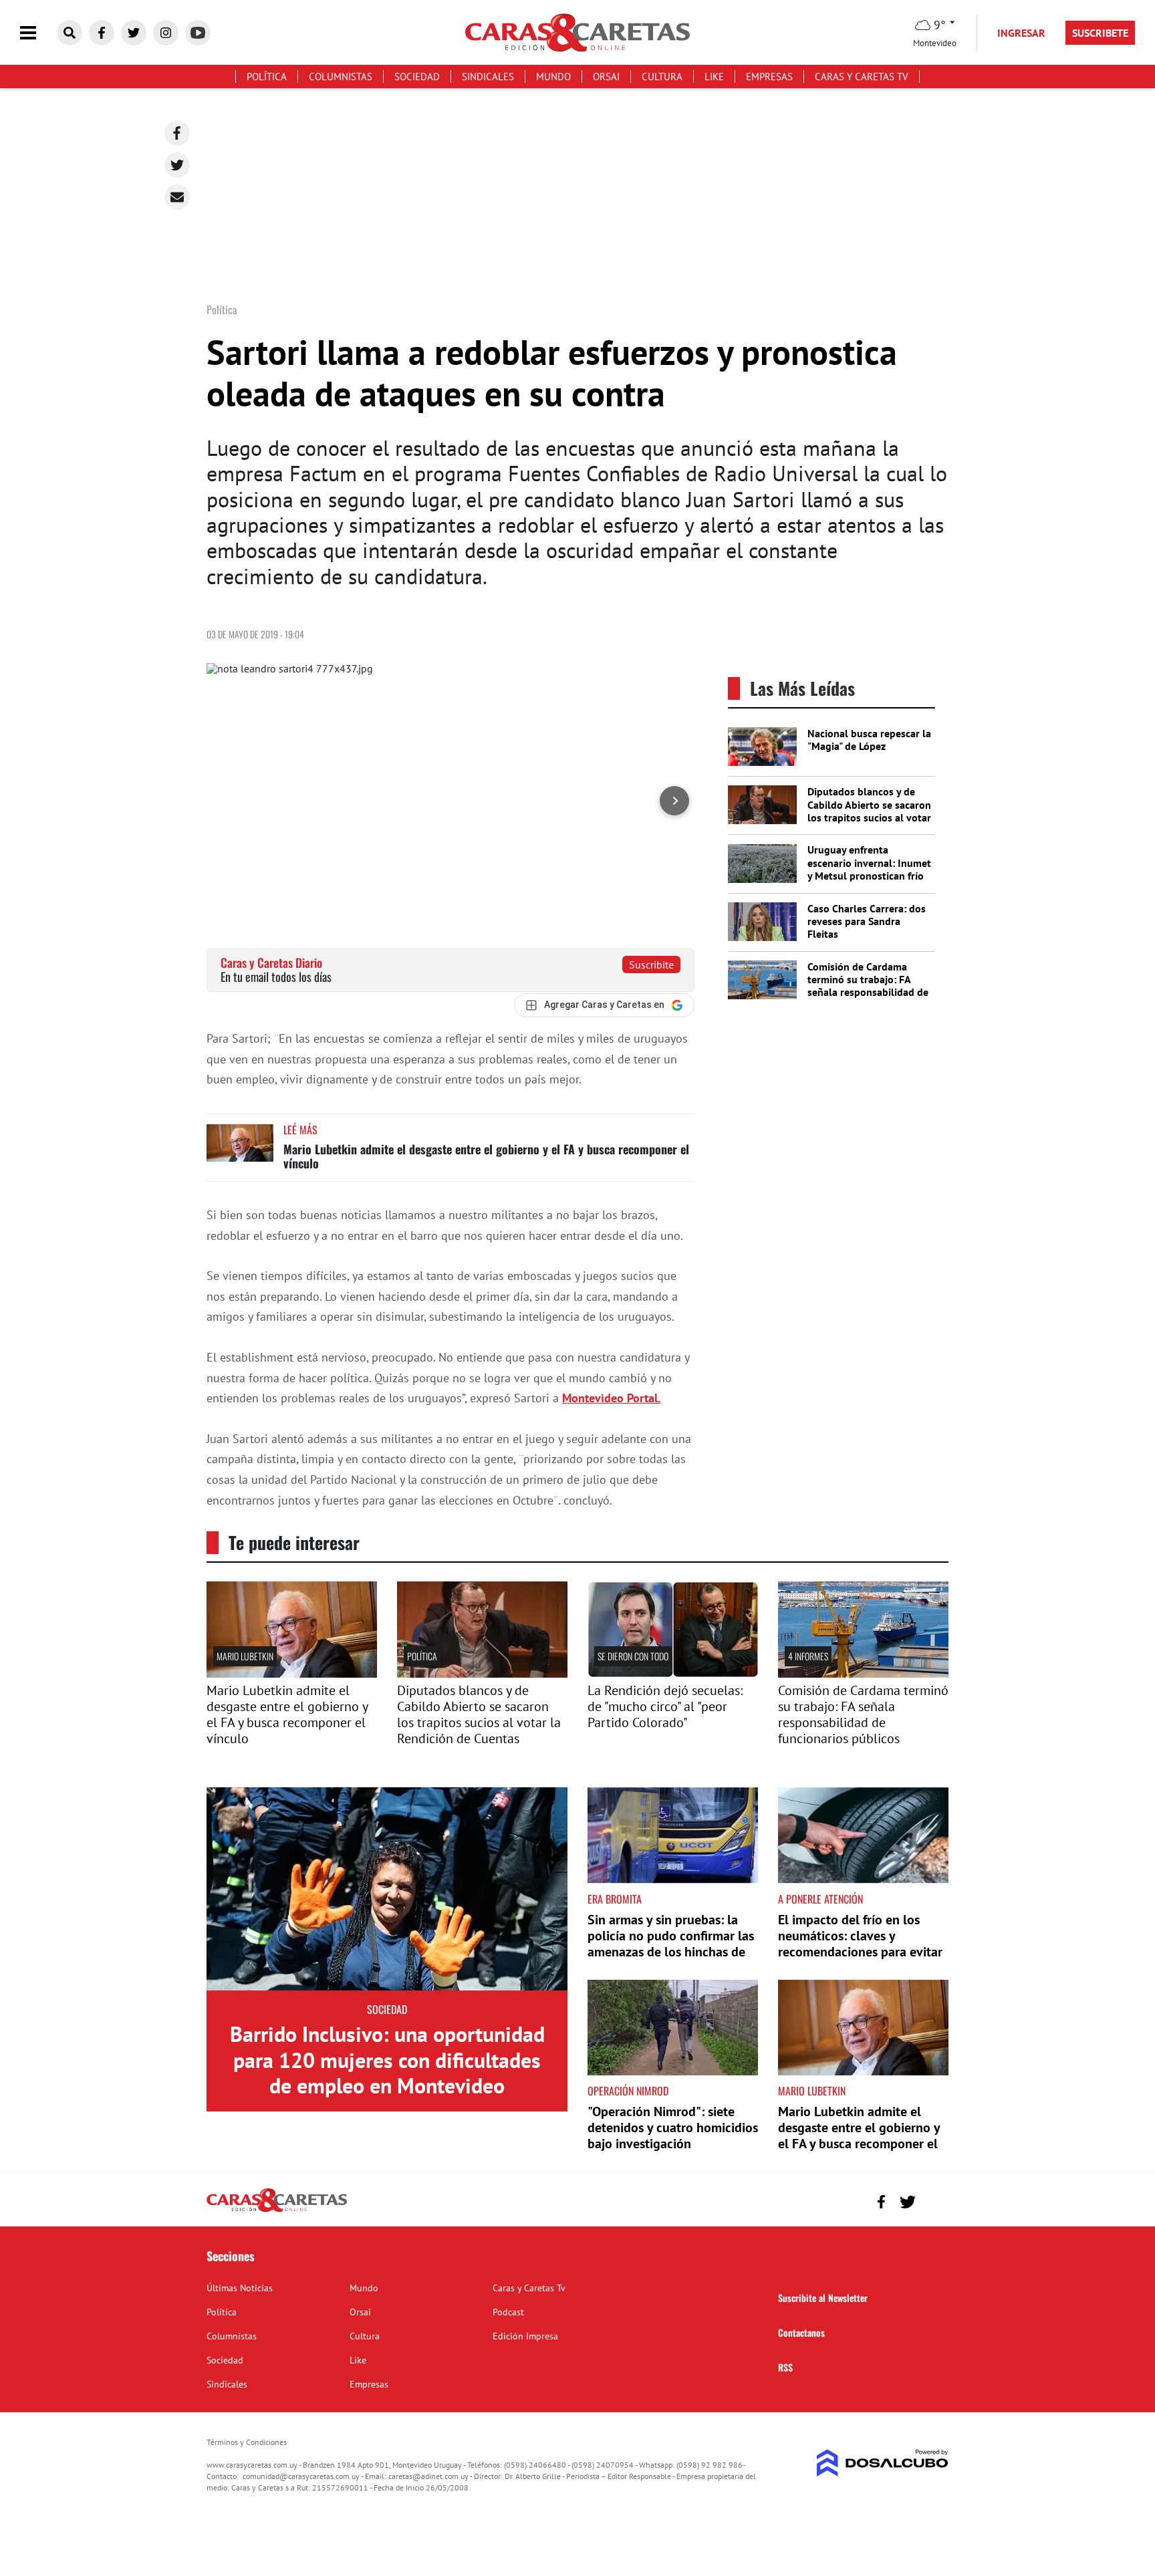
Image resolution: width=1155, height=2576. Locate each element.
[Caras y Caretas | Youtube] (198, 33)
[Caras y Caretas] (277, 2211)
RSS (785, 2367)
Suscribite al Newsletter (823, 2298)
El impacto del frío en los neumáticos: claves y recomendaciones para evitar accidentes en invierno (860, 1944)
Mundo (553, 77)
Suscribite (651, 964)
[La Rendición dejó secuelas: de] (673, 1674)
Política (267, 77)
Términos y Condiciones (247, 2442)
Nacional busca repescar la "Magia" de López (869, 740)
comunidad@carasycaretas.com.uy (301, 2476)
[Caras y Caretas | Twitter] (134, 33)
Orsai (606, 77)
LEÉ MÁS (300, 1130)
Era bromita (615, 1899)
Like (714, 77)
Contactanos (801, 2332)
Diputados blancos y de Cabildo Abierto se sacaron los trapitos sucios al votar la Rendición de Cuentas (869, 811)
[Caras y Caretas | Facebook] (102, 33)
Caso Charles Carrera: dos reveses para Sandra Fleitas (867, 921)
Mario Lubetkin (245, 1656)
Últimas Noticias (240, 2288)
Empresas (769, 77)
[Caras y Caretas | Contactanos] (933, 2200)
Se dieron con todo (633, 1656)
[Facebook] (177, 133)
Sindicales (488, 77)
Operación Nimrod (628, 2091)
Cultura (662, 77)
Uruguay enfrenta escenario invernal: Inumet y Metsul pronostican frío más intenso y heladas (869, 869)
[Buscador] (70, 33)
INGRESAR (1021, 33)
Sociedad (417, 77)
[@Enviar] (177, 197)
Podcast (508, 2312)
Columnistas (341, 77)
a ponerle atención (820, 1899)
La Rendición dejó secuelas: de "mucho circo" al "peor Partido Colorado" (665, 1706)
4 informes (808, 1656)
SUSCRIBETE (1100, 33)
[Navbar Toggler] (38, 33)
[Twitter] (177, 165)
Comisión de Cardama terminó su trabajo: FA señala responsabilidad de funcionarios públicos (868, 986)
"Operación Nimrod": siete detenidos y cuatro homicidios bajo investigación (673, 2128)
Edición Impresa (525, 2336)
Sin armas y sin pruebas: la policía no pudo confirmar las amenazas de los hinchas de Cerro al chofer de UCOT (671, 1944)
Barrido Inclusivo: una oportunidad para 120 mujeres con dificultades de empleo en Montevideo (387, 2060)
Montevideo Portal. (611, 1398)
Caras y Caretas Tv (862, 77)
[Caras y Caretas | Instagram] (166, 33)
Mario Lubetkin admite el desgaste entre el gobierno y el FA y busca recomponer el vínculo (486, 1156)
